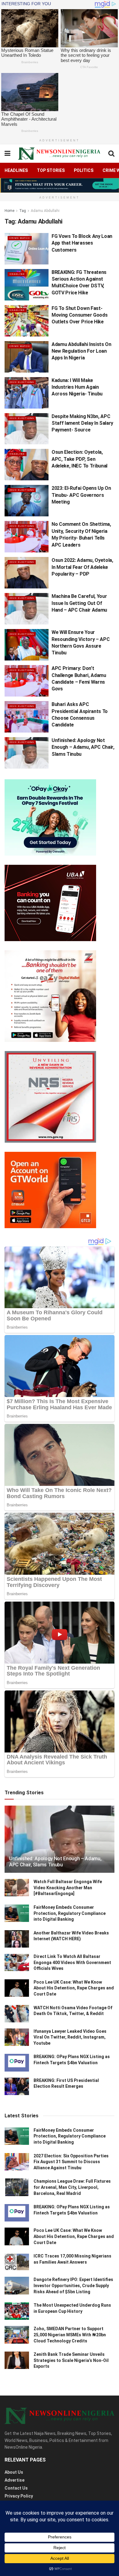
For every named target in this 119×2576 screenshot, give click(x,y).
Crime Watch (20, 238)
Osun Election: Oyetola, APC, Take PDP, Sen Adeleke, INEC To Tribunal (79, 459)
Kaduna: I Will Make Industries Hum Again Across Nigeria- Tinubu (77, 387)
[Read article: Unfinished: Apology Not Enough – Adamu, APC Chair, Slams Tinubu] (27, 753)
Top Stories (51, 170)
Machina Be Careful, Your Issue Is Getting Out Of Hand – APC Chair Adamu (79, 603)
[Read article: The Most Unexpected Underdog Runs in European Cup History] (17, 2311)
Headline (17, 274)
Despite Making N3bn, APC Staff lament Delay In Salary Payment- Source (82, 423)
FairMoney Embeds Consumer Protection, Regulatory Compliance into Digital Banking (70, 1913)
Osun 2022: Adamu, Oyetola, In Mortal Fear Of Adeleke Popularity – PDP (82, 567)
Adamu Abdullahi (45, 211)
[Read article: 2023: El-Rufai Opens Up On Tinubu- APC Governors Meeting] (27, 501)
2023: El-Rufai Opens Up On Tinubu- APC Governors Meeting (81, 495)
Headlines (16, 170)
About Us (14, 2472)
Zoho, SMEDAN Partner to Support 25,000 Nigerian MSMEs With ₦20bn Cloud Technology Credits (70, 2335)
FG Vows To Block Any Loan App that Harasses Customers (82, 243)
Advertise (14, 2480)
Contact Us (16, 2488)
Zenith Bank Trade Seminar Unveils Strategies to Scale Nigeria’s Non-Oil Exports (71, 2360)
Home (9, 211)
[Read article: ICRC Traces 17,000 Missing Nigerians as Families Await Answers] (17, 2262)
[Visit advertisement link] (60, 185)
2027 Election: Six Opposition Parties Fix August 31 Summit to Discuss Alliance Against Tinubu (71, 2162)
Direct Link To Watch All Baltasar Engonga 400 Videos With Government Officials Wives (72, 1962)
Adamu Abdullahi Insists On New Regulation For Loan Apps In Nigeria (81, 351)
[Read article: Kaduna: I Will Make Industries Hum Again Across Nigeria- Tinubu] (27, 393)
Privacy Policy (19, 2496)
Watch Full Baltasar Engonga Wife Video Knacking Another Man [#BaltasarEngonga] (68, 1888)
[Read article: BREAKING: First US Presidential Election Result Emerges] (17, 2086)
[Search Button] (111, 154)
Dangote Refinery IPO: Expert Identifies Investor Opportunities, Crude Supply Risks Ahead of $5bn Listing (73, 2285)
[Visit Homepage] (59, 154)
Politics (84, 170)
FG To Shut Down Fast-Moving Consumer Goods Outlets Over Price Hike (79, 315)
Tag (23, 211)
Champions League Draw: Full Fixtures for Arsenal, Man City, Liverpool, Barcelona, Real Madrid (72, 2187)
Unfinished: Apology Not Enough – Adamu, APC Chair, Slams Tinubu (83, 747)
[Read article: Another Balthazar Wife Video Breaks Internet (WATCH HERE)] (17, 1939)
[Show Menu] (7, 154)
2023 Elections (22, 382)
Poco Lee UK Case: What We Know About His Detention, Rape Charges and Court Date (74, 1988)
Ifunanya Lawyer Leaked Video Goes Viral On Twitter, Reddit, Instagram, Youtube (70, 2037)
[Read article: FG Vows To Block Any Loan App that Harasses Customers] (27, 249)
